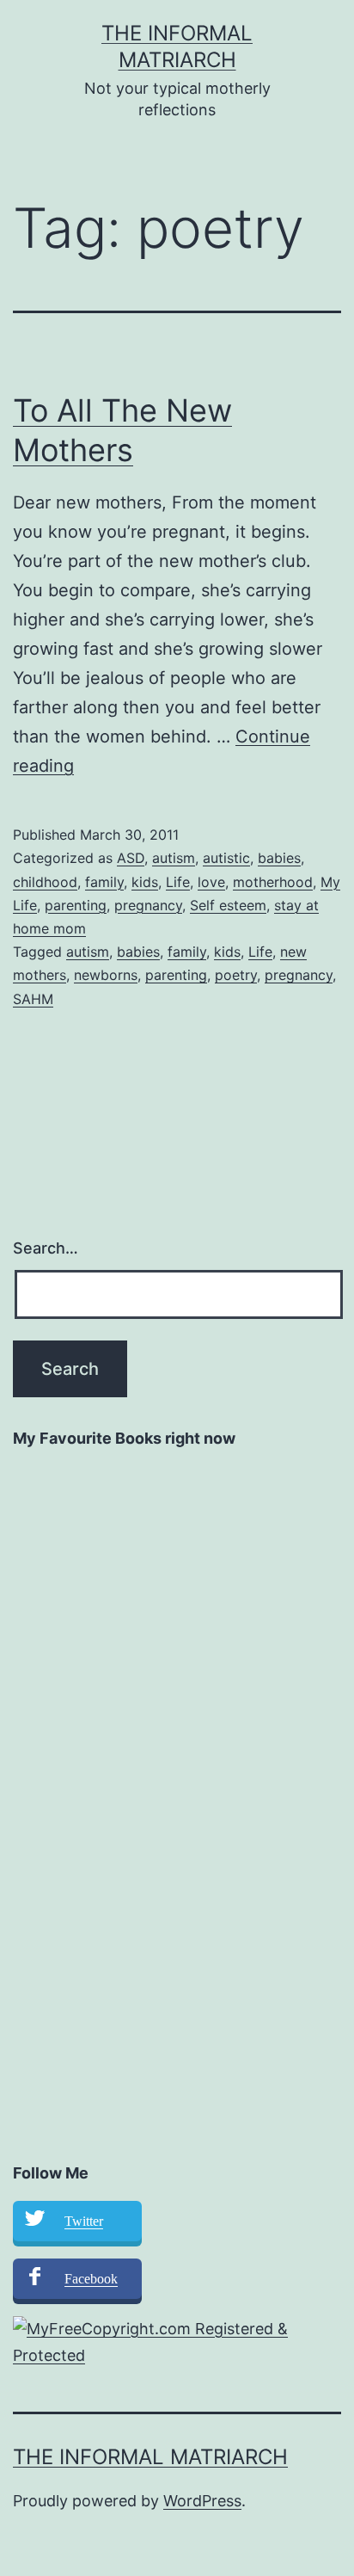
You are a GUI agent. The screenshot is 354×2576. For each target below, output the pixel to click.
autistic (226, 858)
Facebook (91, 2279)
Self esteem (228, 905)
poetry (236, 975)
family (104, 882)
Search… (46, 1248)
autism (174, 858)
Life (178, 882)
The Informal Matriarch (150, 2457)
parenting (76, 905)
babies (279, 858)
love (211, 882)
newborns (106, 975)
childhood (45, 882)
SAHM (33, 999)
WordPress (202, 2501)
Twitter (84, 2221)
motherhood (273, 882)
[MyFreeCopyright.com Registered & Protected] (177, 2342)
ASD (131, 858)
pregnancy (148, 905)
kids (145, 882)
